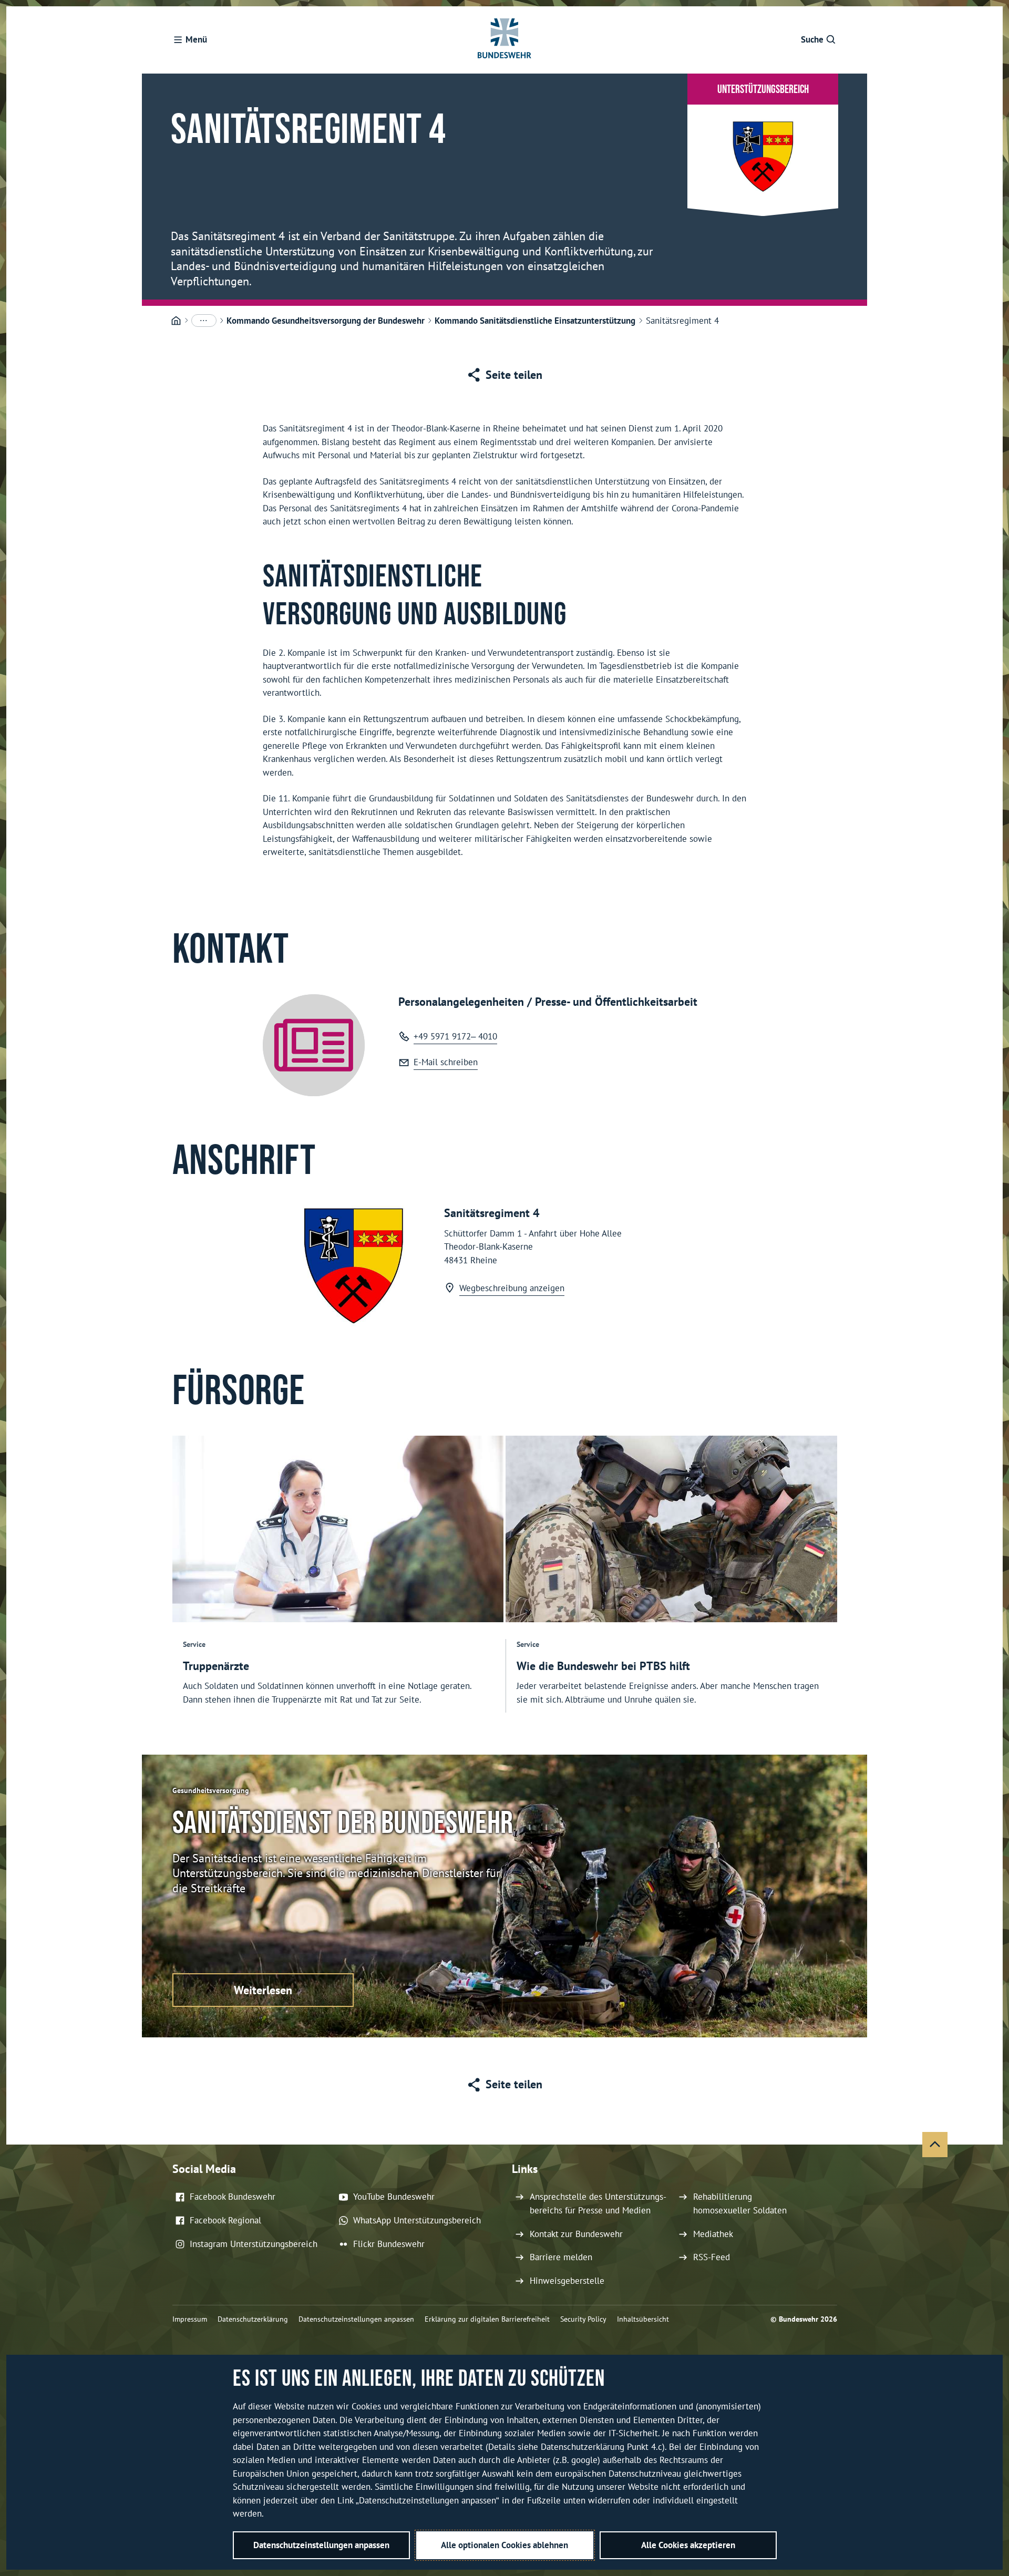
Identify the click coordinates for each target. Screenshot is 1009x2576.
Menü (196, 39)
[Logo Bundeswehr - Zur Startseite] (504, 40)
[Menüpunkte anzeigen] (204, 321)
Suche (812, 39)
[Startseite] (176, 321)
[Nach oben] (935, 2145)
